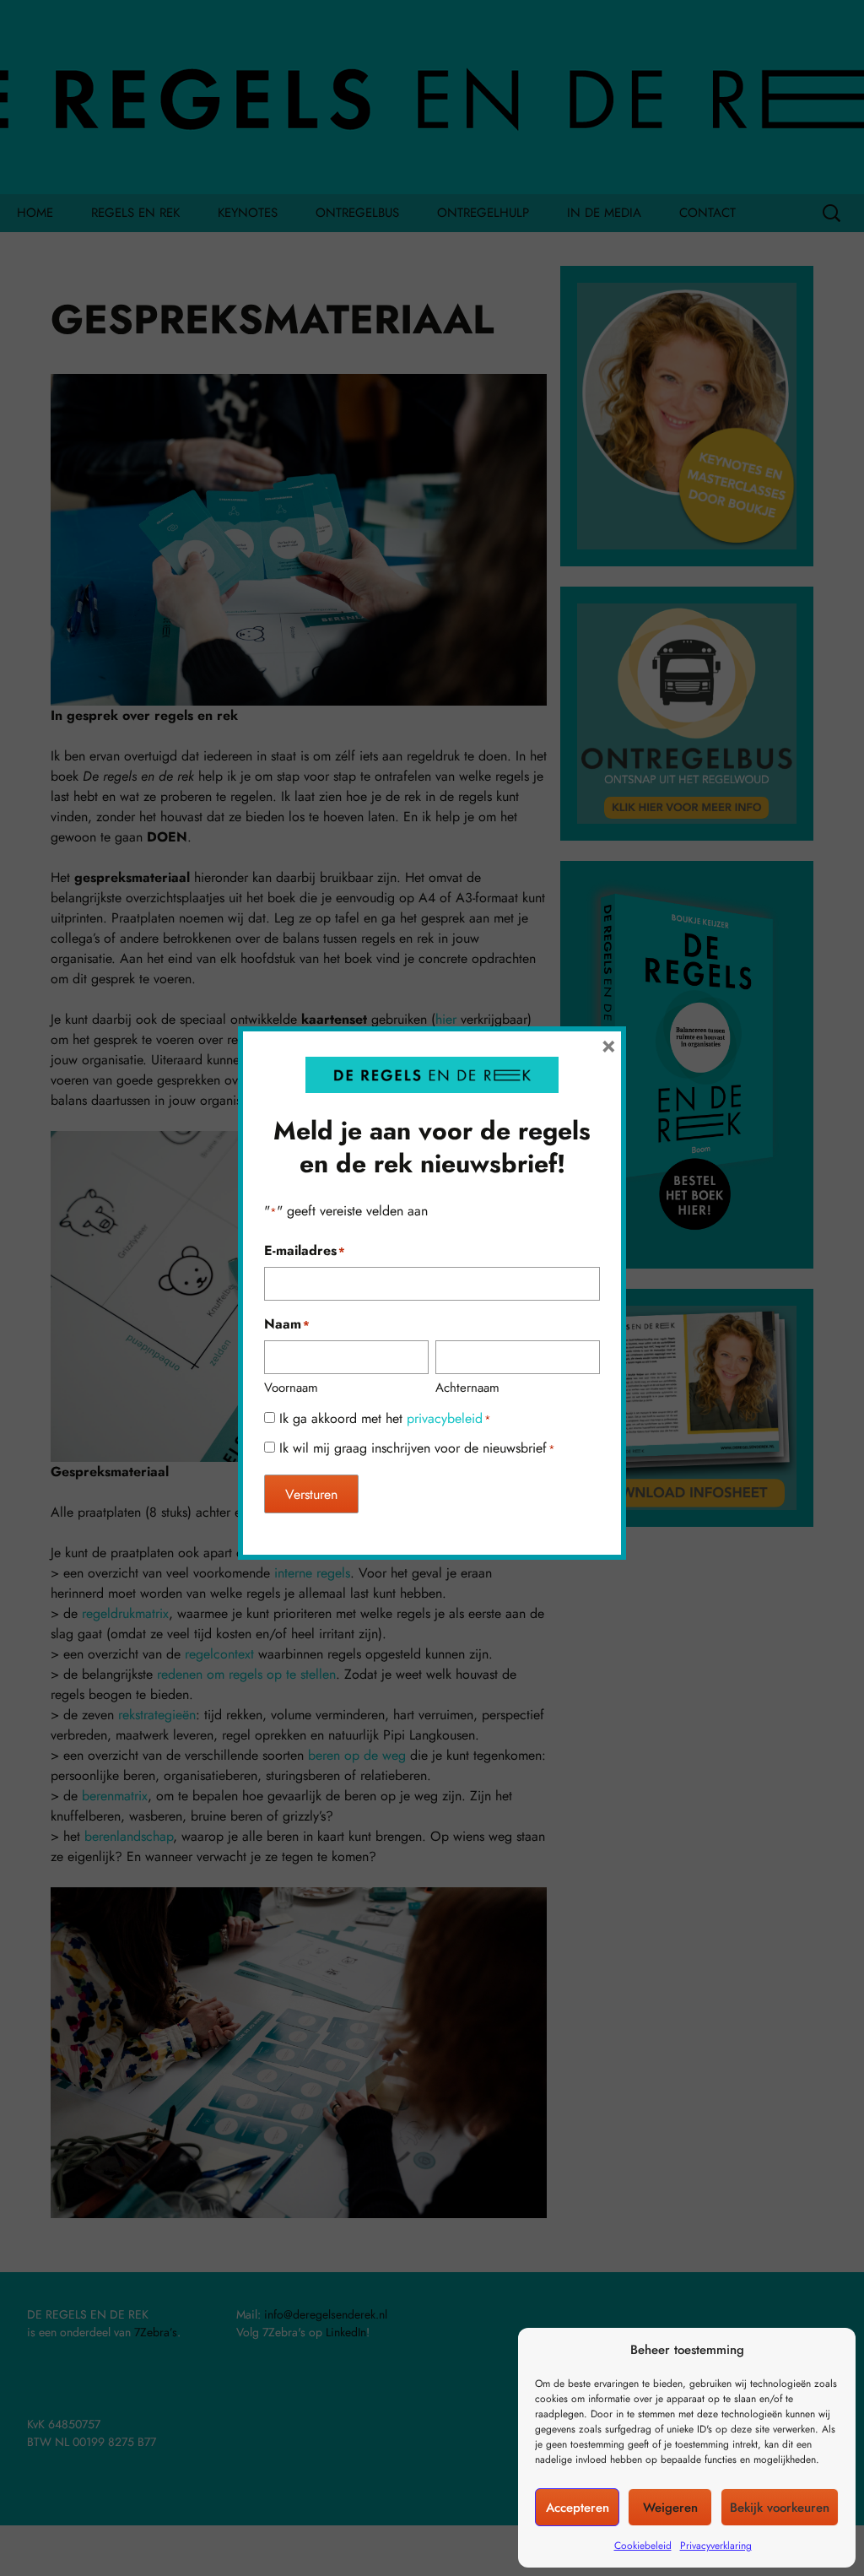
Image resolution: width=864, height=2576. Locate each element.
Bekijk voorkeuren (780, 2508)
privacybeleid (445, 1418)
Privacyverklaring (716, 2546)
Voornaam (291, 1388)
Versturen (311, 1494)
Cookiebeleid (643, 2546)
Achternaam (467, 1388)
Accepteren (578, 2508)
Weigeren (670, 2508)
